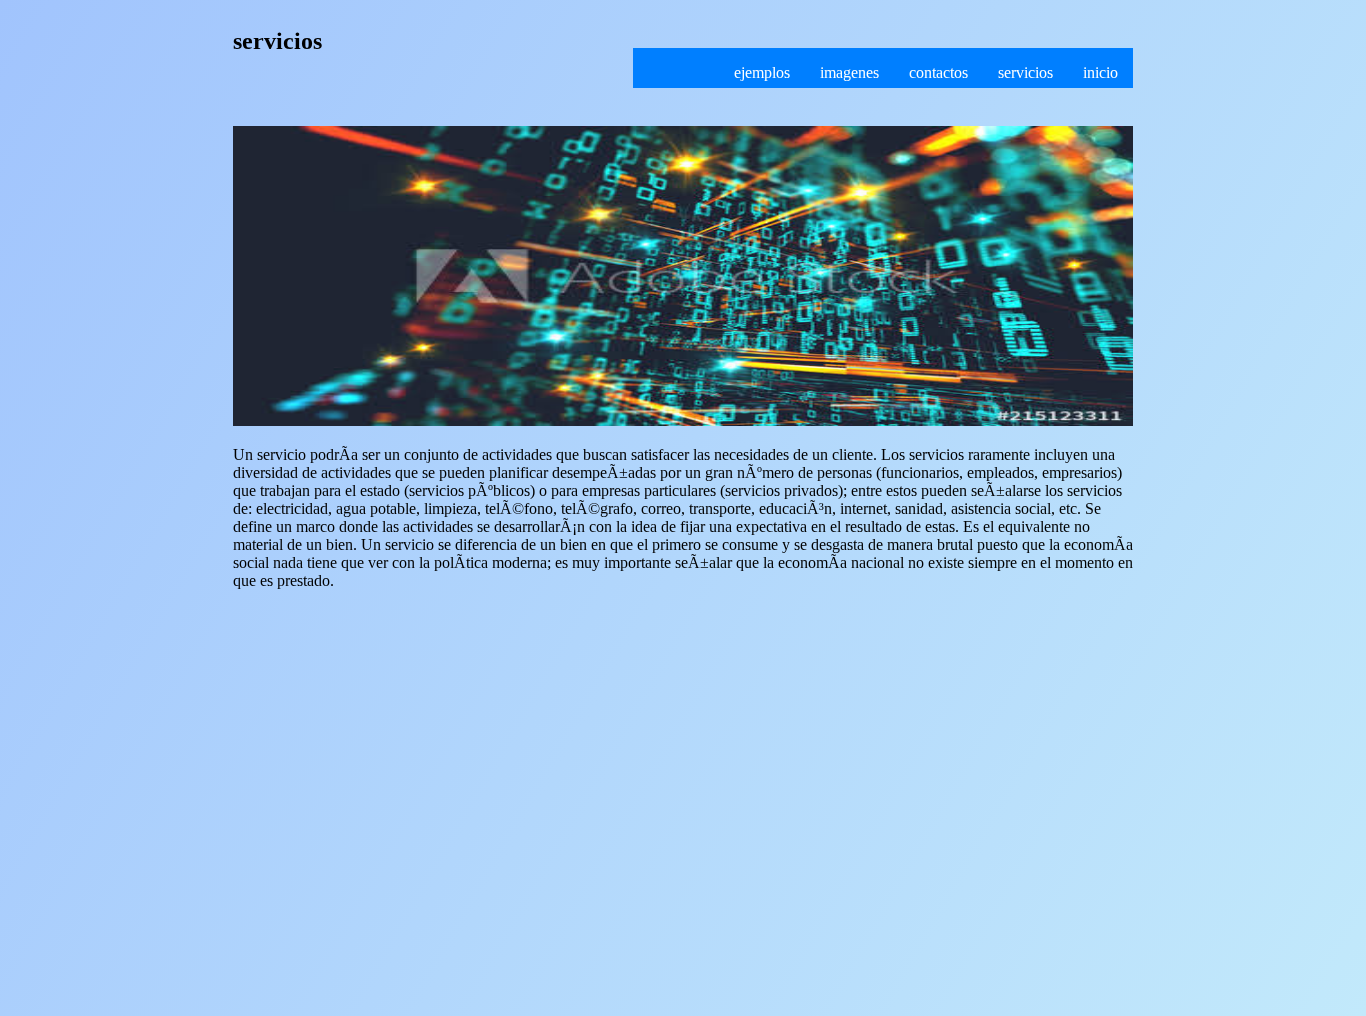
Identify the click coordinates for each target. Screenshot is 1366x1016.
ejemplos (762, 72)
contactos (938, 72)
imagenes (849, 72)
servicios (1025, 72)
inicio (1100, 72)
